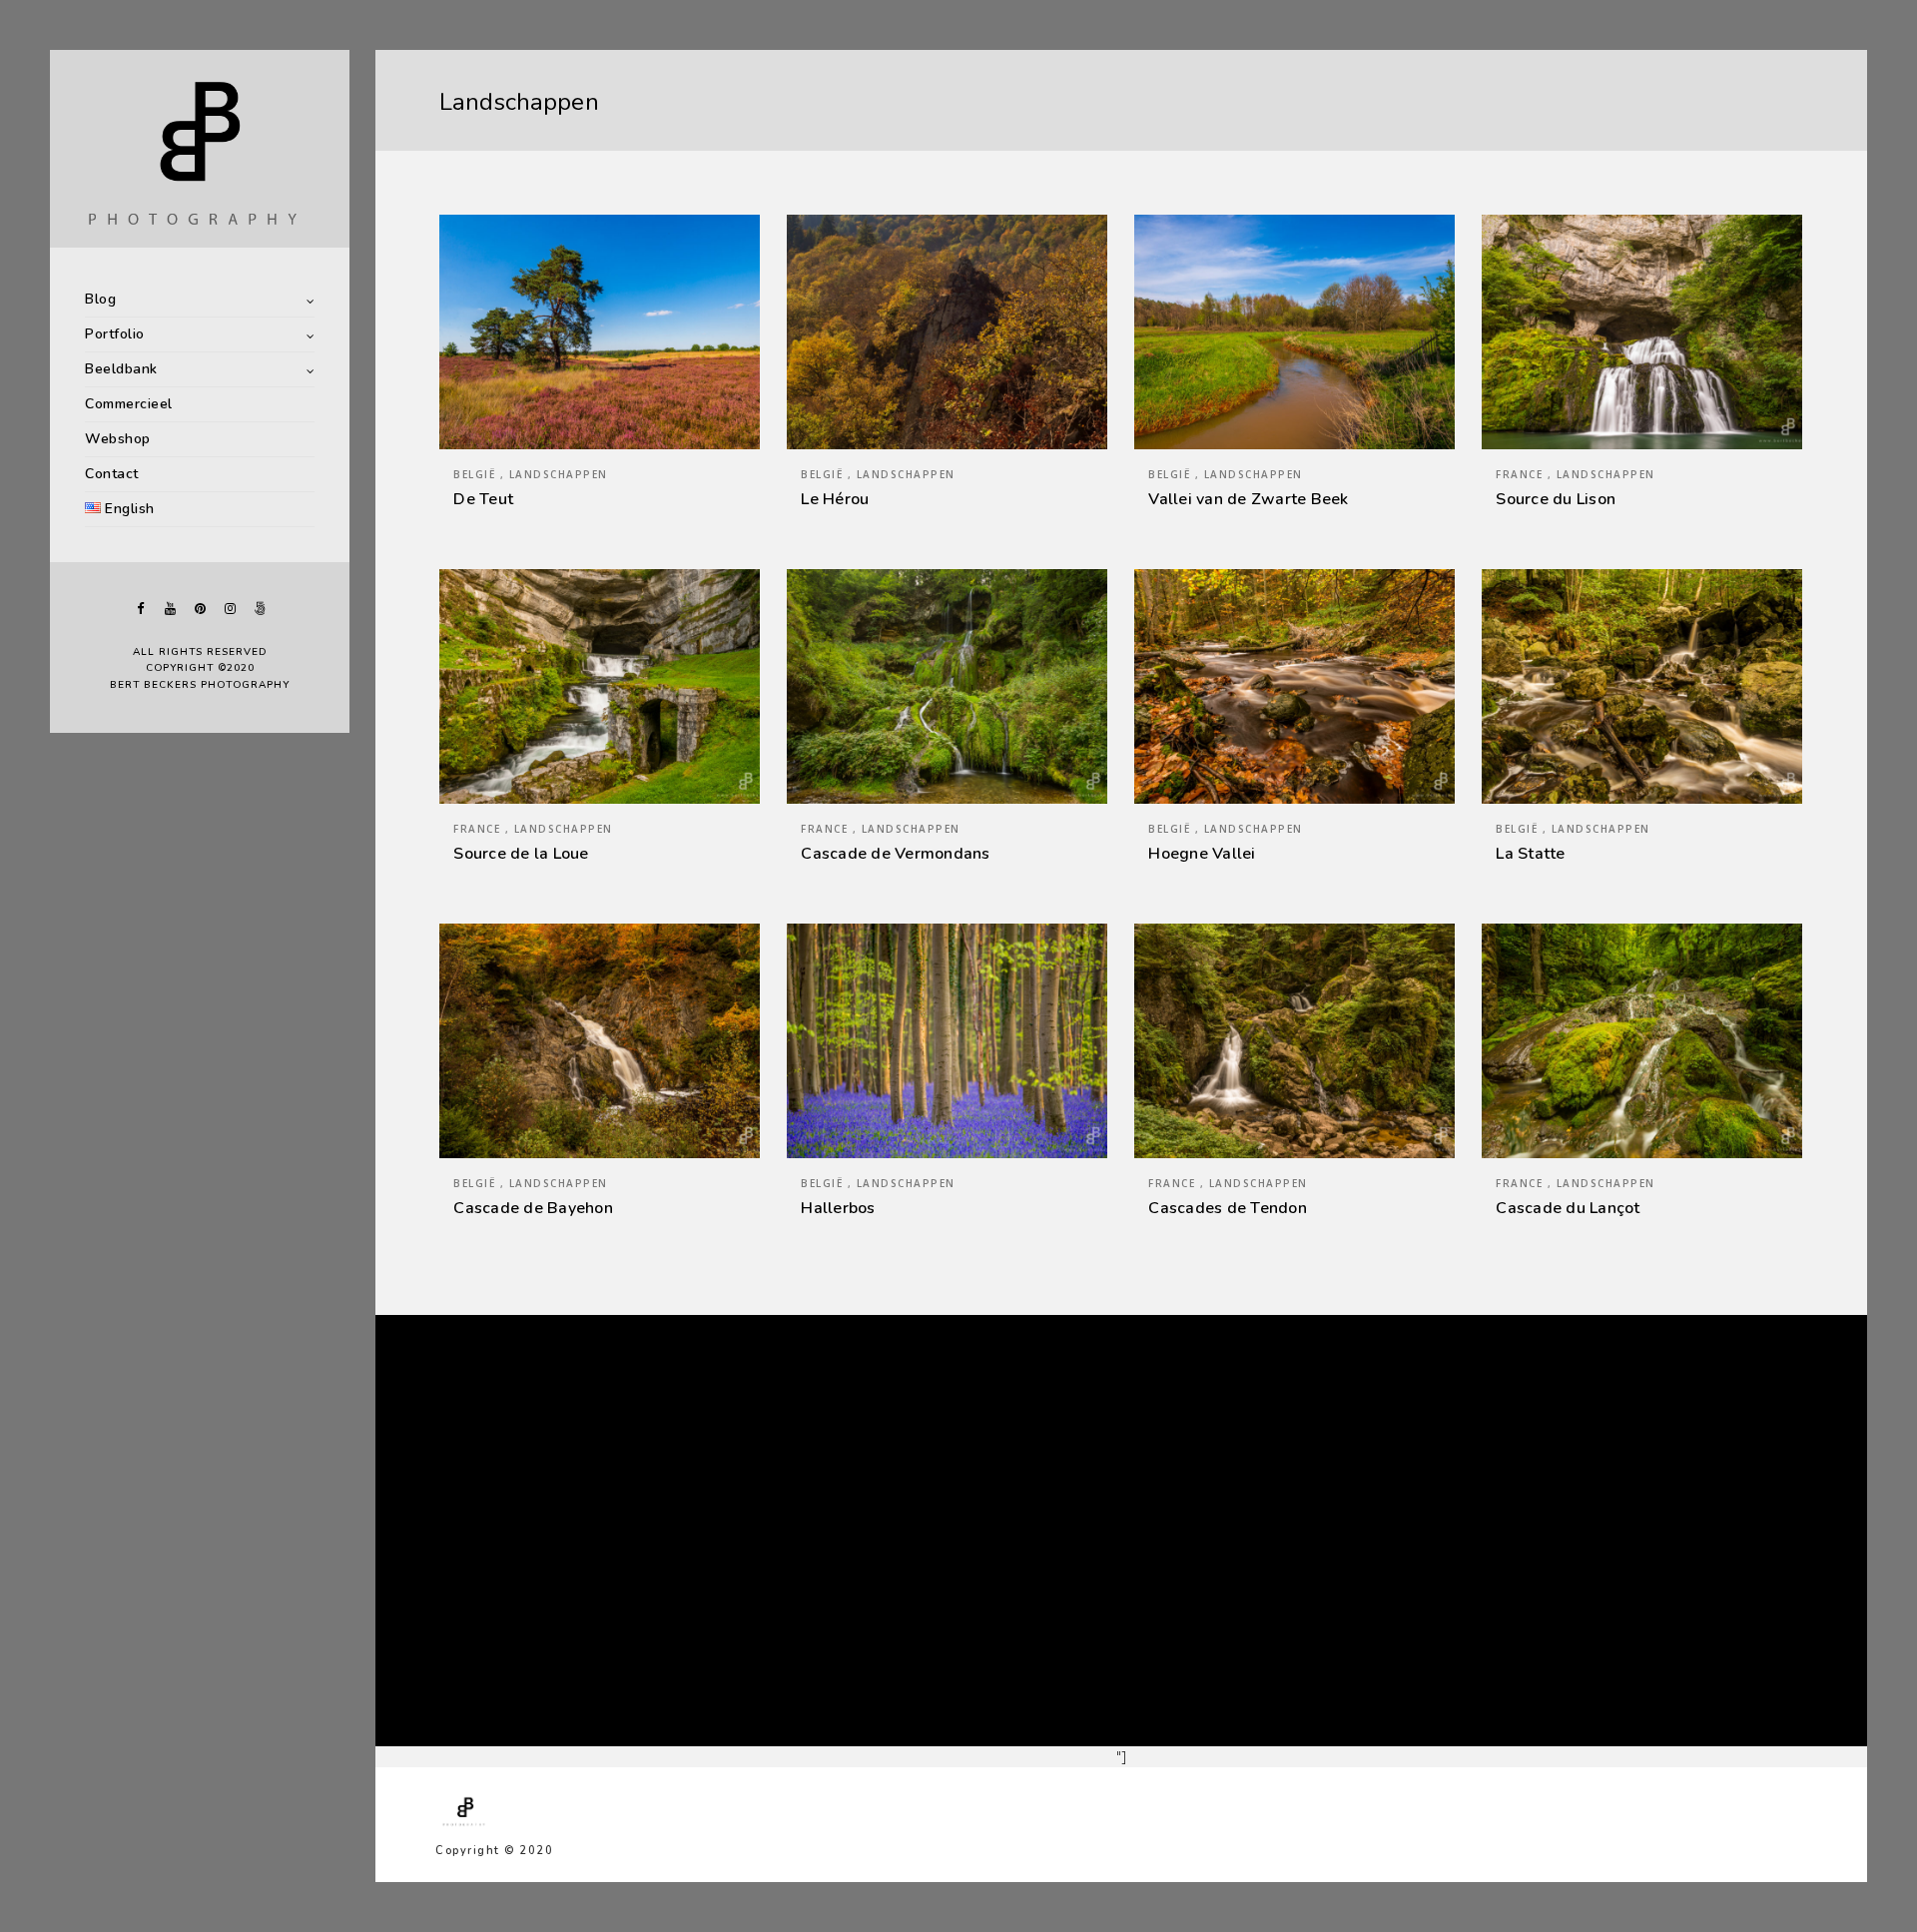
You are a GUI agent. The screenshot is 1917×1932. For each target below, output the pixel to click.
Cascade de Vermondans (895, 854)
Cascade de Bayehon (533, 1208)
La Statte (1530, 854)
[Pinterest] (200, 609)
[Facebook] (140, 609)
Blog (100, 299)
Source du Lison (1556, 499)
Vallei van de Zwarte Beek (1248, 499)
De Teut (483, 499)
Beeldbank (121, 369)
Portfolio (115, 334)
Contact (112, 474)
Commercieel (129, 404)
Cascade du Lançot (1568, 1208)
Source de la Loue (521, 854)
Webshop (118, 439)
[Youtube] (170, 609)
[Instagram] (230, 609)
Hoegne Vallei (1202, 854)
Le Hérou (835, 499)
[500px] (260, 609)
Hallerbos (838, 1208)
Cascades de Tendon (1228, 1208)
